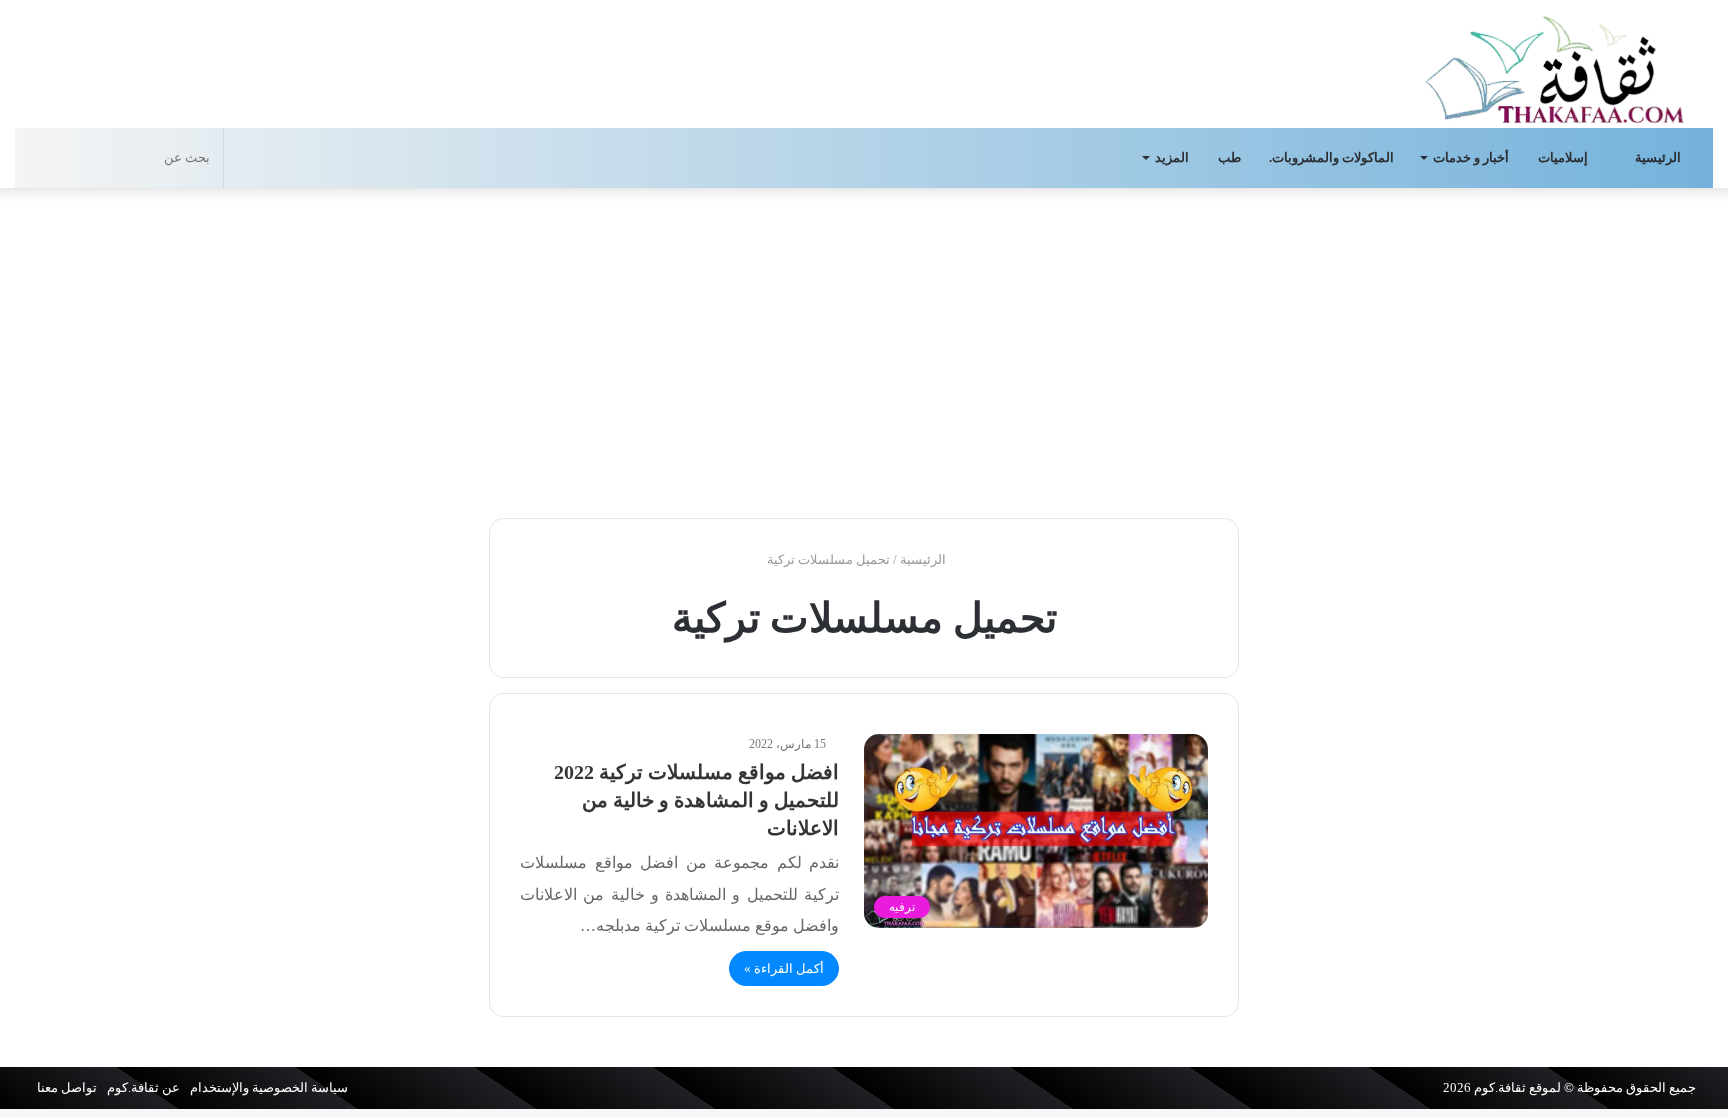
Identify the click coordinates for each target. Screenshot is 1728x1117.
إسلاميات (1564, 157)
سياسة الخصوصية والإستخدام (269, 1087)
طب (1229, 157)
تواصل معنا (67, 1087)
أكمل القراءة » (784, 968)
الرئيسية (1659, 157)
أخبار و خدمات (1471, 157)
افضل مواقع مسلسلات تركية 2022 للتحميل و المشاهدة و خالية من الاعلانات (696, 800)
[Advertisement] (864, 348)
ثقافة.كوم (1500, 1087)
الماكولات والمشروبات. (1331, 157)
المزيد (1172, 157)
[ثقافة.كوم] (1555, 65)
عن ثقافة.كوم (143, 1087)
